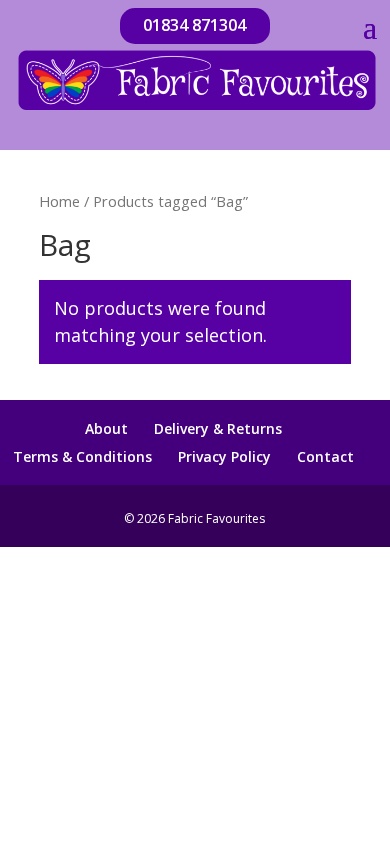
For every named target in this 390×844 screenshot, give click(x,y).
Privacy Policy (224, 456)
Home (59, 201)
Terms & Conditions (82, 456)
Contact (325, 456)
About (106, 428)
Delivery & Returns (218, 428)
